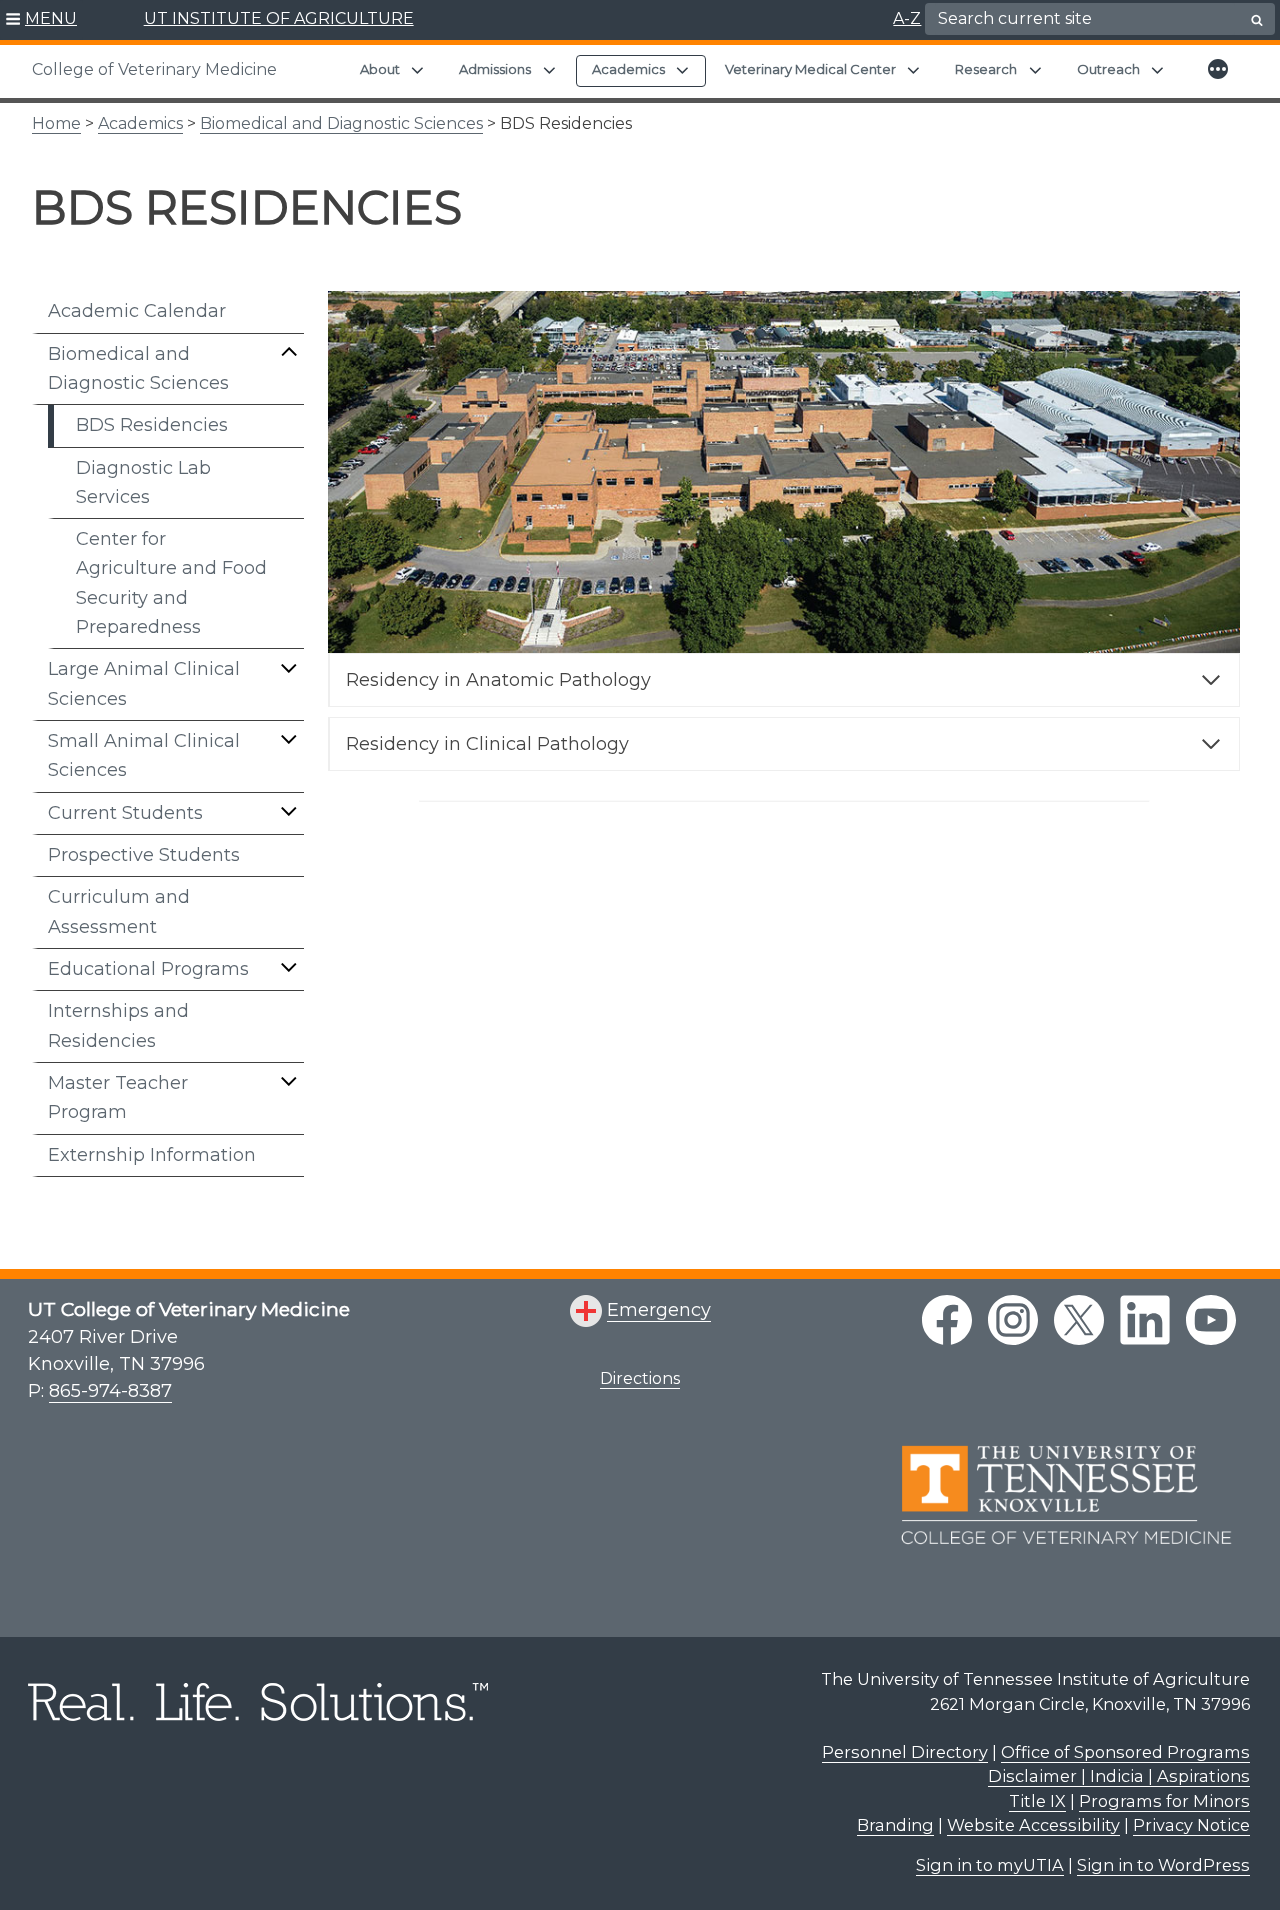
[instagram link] (1013, 1320)
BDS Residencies (152, 425)
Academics (628, 69)
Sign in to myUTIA (990, 1865)
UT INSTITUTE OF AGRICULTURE (279, 18)
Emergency (659, 1310)
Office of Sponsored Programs (1125, 1752)
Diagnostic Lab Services (143, 482)
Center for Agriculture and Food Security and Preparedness (171, 583)
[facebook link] (947, 1320)
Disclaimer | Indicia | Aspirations (1119, 1776)
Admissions (495, 69)
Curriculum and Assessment (119, 911)
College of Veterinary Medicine (154, 69)
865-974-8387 (110, 1391)
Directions (640, 1378)
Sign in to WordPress (1163, 1865)
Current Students (125, 813)
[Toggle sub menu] (289, 352)
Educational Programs (148, 969)
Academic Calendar (137, 311)
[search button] (1257, 20)
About (380, 69)
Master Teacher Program (118, 1097)
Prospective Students (144, 855)
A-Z (907, 18)
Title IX (1037, 1801)
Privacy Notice (1191, 1825)
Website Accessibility (1033, 1825)
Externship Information (152, 1155)
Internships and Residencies (118, 1025)
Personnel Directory (905, 1752)
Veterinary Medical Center (810, 69)
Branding (895, 1825)
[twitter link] (1079, 1320)
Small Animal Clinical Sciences (144, 755)
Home (56, 123)
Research (986, 69)
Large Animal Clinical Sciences (144, 683)
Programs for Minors (1164, 1801)
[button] (41, 20)
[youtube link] (1211, 1320)
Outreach (1108, 69)
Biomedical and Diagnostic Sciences (341, 123)
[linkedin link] (1145, 1320)
